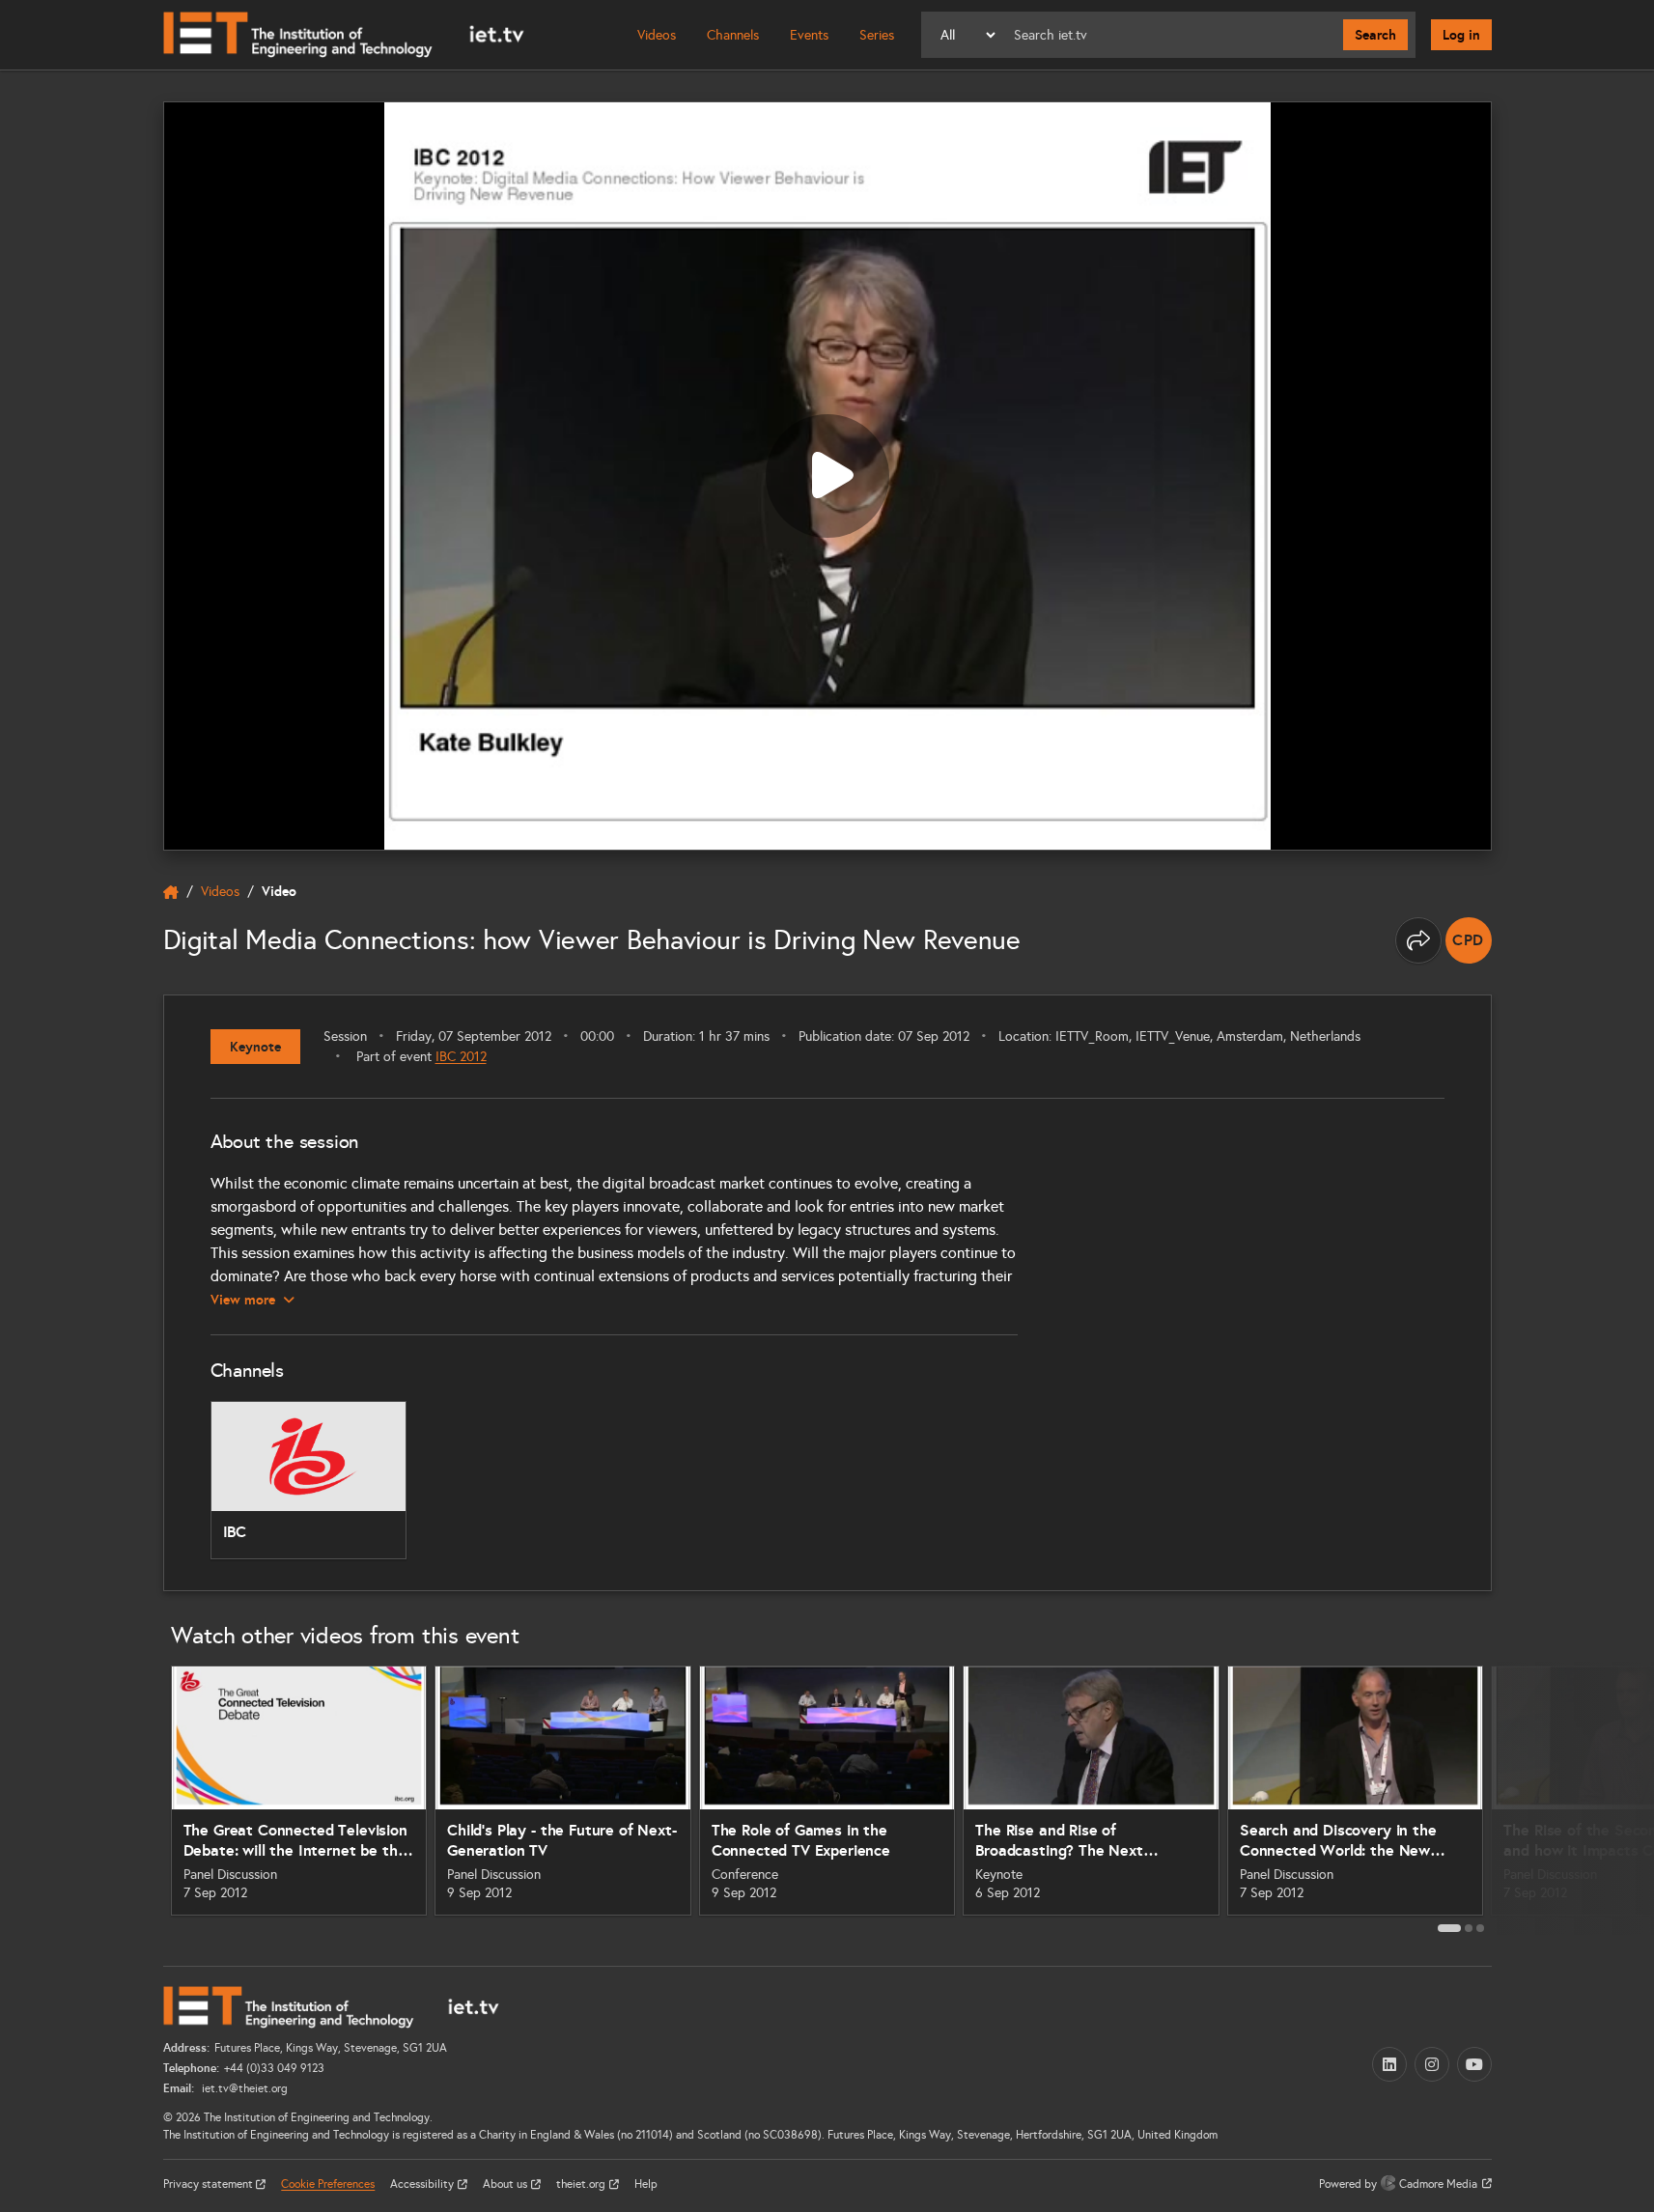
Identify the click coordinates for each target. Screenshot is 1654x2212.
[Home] (344, 35)
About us (506, 2184)
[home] (171, 892)
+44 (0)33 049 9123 (274, 2068)
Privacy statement (210, 2184)
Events (809, 35)
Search (1375, 35)
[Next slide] (1513, 1798)
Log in (1461, 35)
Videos (657, 35)
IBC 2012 (461, 1057)
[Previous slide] (142, 1798)
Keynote (255, 1047)
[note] (1469, 940)
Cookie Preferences (328, 2184)
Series (877, 35)
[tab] (1449, 1928)
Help (646, 2184)
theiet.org (582, 2184)
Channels (733, 35)
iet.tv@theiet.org (243, 2088)
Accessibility (423, 2184)
